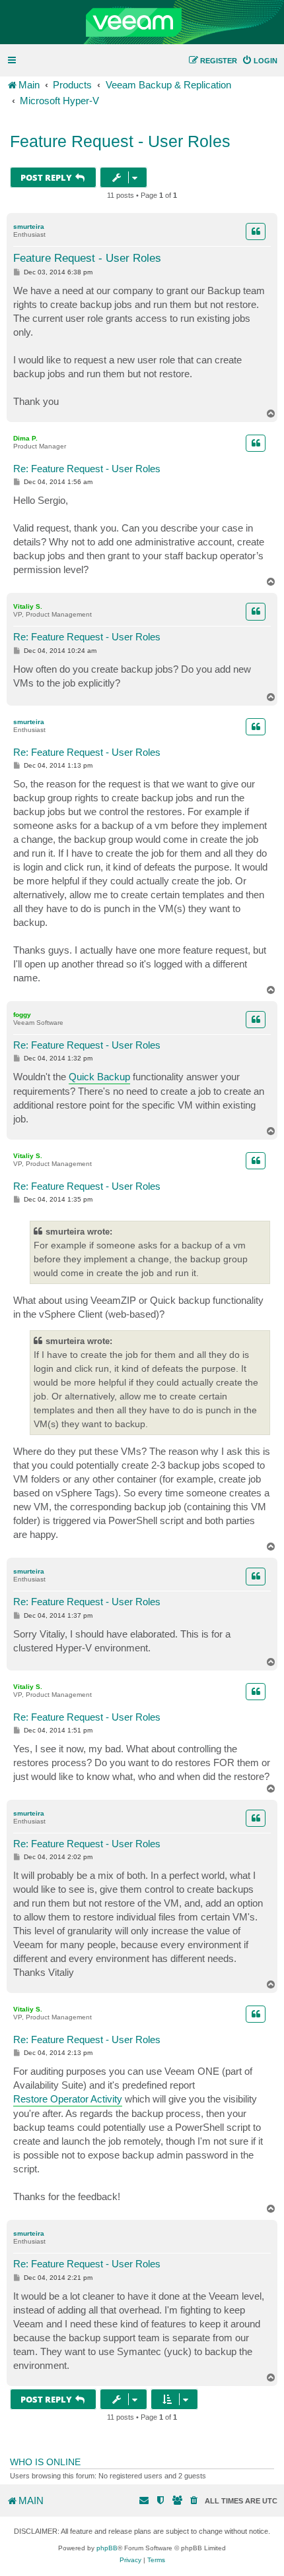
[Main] (142, 22)
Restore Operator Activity (68, 2099)
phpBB (107, 2548)
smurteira (29, 227)
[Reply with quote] (256, 231)
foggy (22, 1015)
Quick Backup (99, 1077)
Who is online (45, 2462)
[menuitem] (260, 61)
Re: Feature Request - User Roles (87, 469)
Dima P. (25, 438)
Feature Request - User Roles (120, 141)
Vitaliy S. (28, 606)
